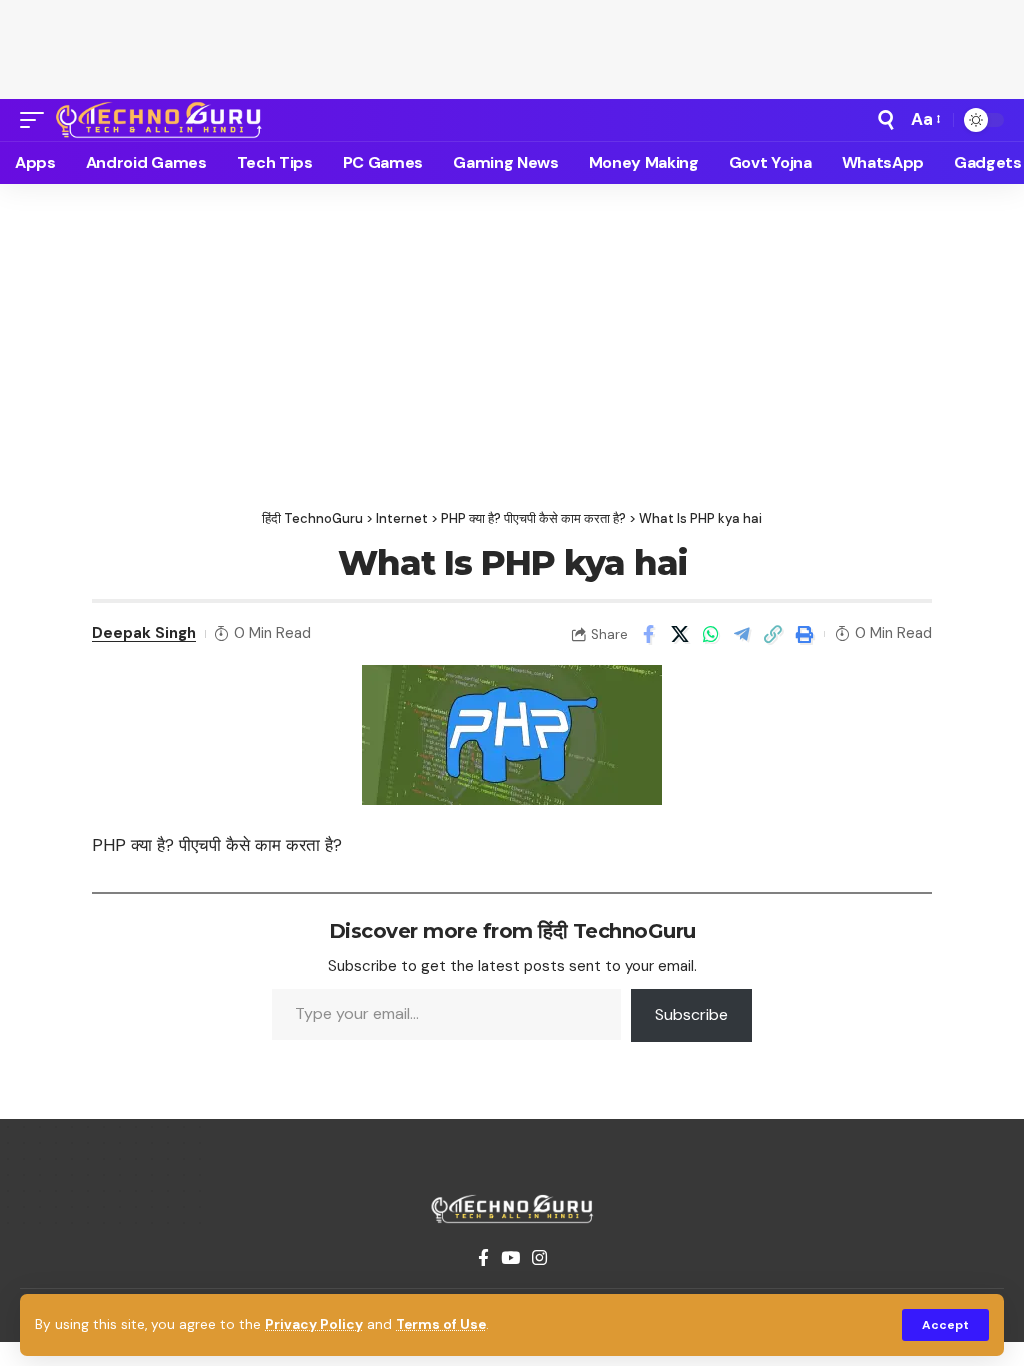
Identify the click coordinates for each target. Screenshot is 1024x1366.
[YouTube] (510, 1258)
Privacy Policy (314, 1324)
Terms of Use (441, 1324)
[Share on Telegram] (742, 634)
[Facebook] (483, 1258)
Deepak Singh (144, 633)
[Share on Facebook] (649, 634)
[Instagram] (539, 1258)
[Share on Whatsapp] (711, 634)
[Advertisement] (512, 45)
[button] (945, 1325)
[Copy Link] (773, 634)
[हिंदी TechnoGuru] (159, 120)
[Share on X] (680, 634)
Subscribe (691, 1014)
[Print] (804, 634)
